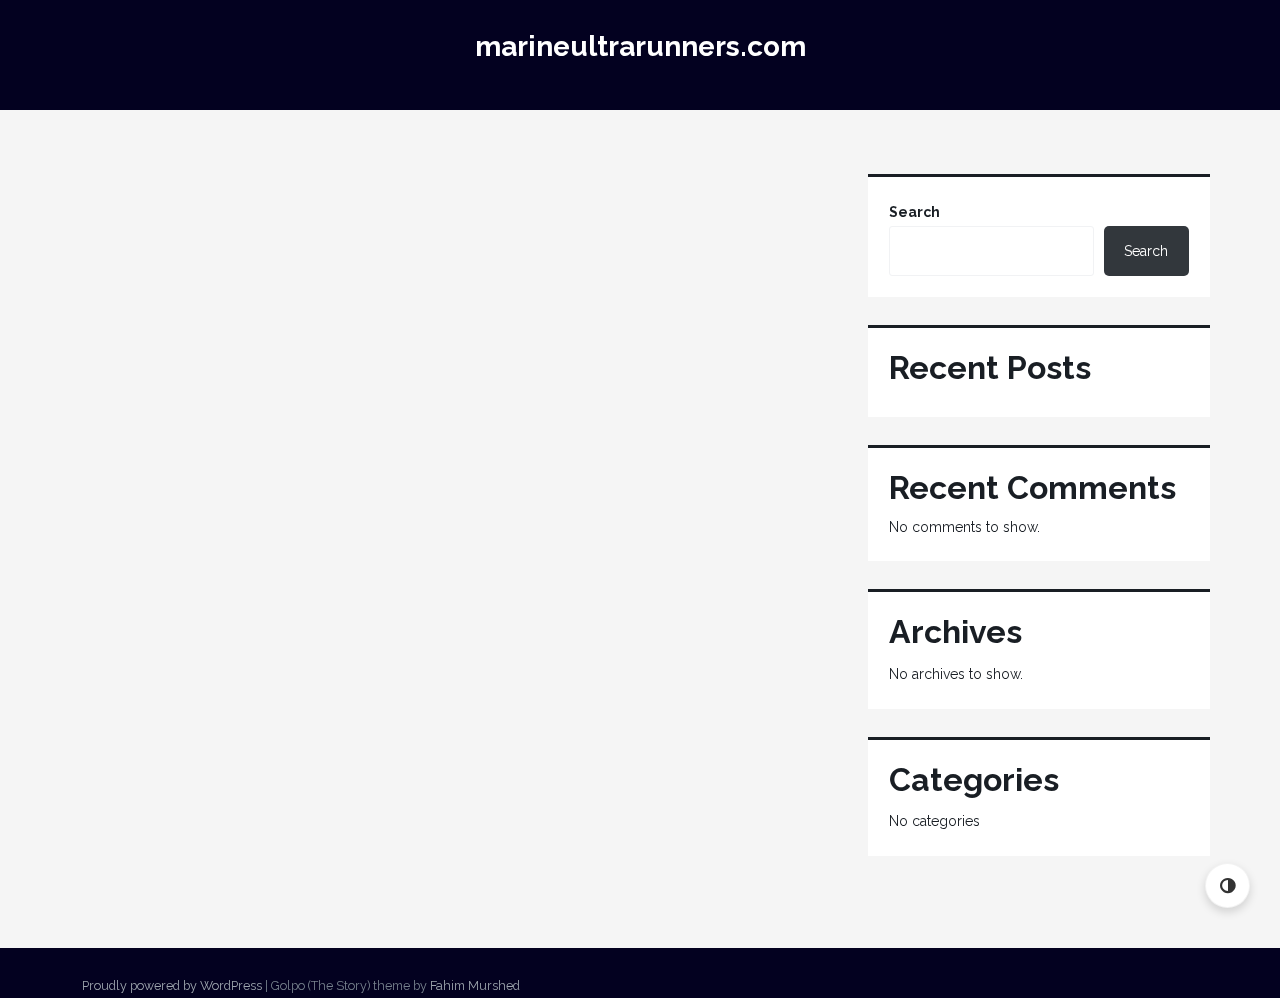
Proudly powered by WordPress (172, 985)
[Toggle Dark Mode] (1227, 885)
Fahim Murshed (475, 985)
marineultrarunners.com (640, 46)
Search (914, 212)
